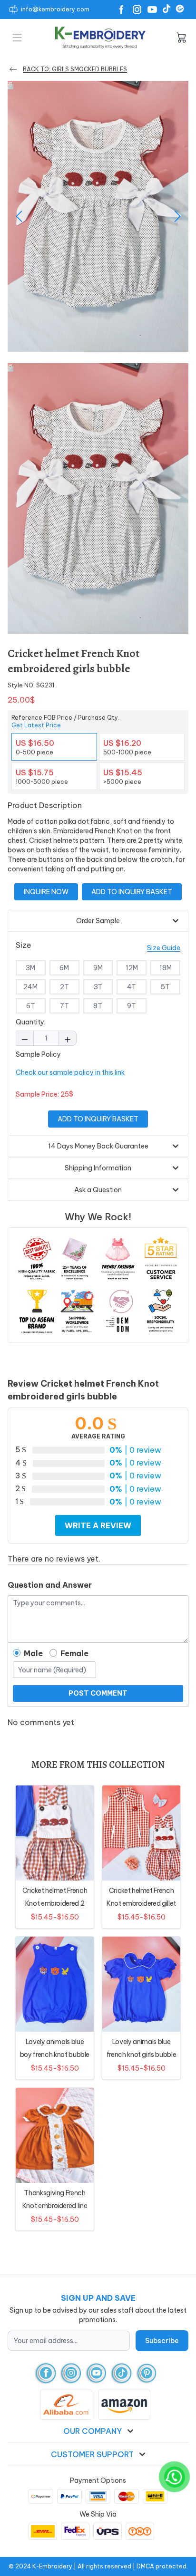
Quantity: (31, 1022)
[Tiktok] (167, 9)
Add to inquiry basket (132, 892)
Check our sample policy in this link (70, 1072)
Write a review (98, 1525)
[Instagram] (137, 10)
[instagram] (71, 2373)
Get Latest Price (36, 725)
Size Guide (164, 948)
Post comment (98, 1693)
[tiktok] (122, 2373)
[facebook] (46, 2373)
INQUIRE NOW (46, 892)
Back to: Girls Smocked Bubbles (75, 69)
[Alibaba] (180, 9)
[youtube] (96, 2373)
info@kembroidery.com (55, 9)
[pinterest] (147, 2373)
